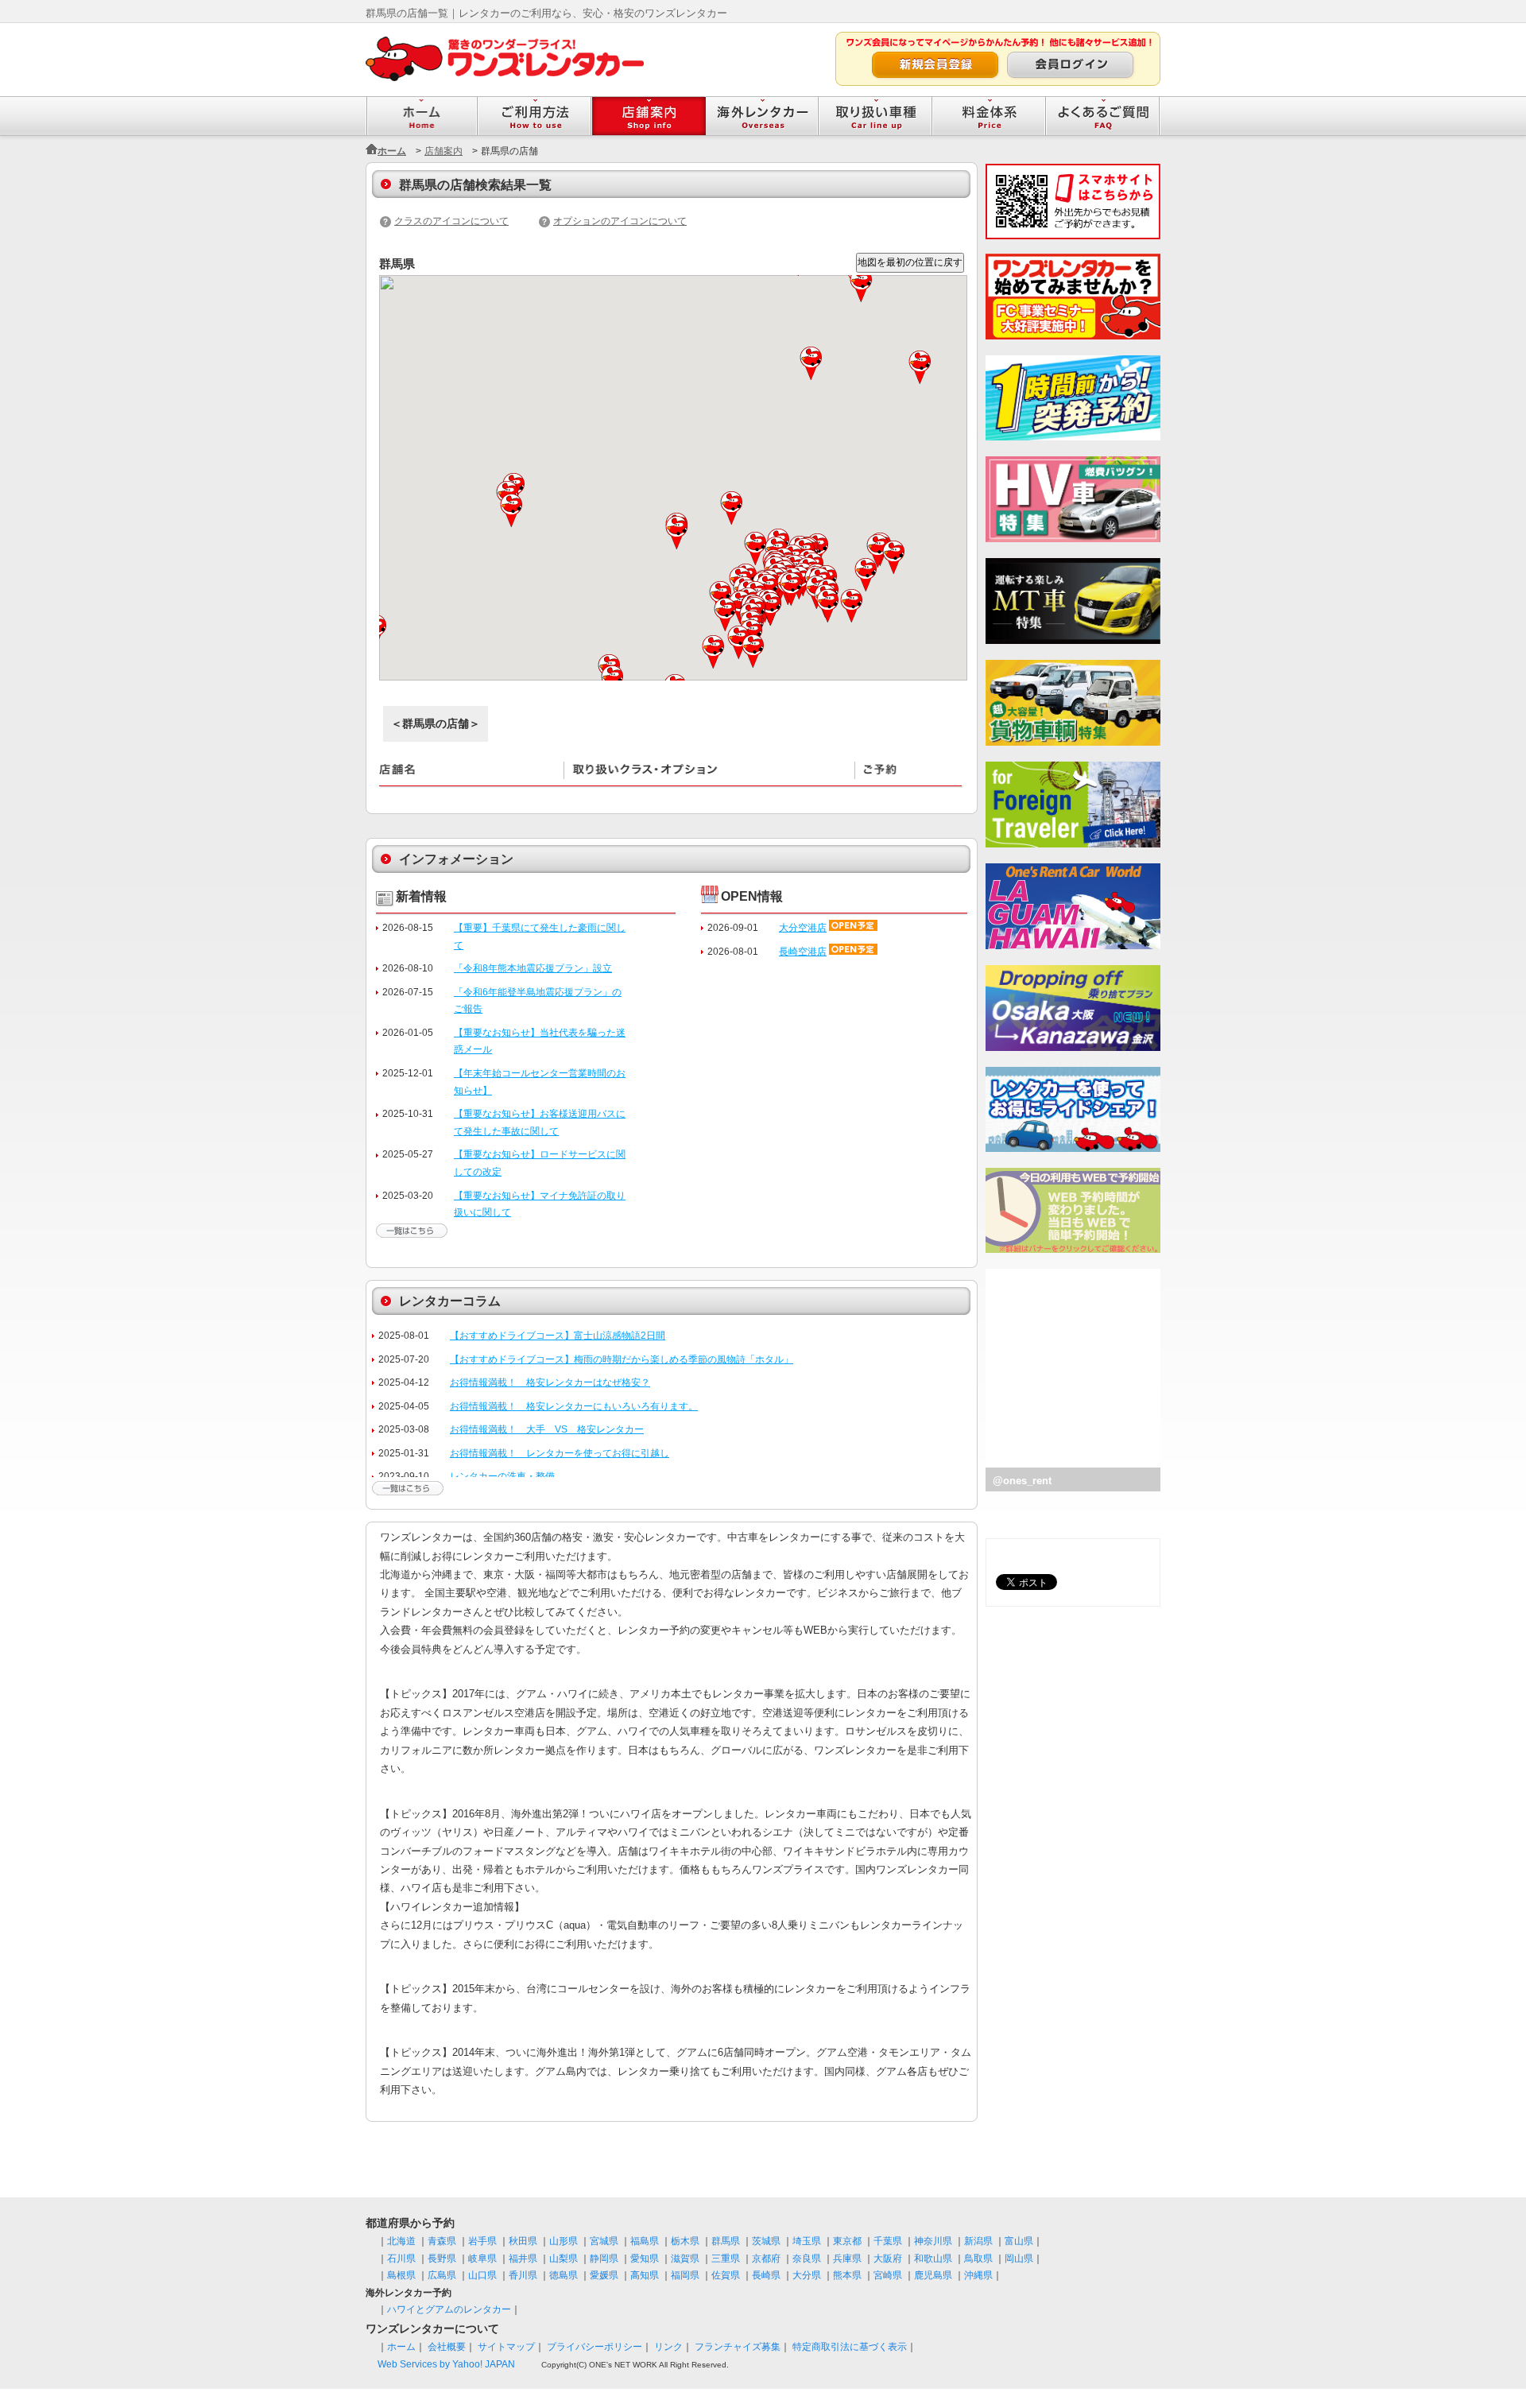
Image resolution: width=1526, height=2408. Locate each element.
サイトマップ (506, 2347)
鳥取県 (978, 2259)
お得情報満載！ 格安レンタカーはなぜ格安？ (550, 1382)
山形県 (564, 2241)
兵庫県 (847, 2259)
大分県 (807, 2275)
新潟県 (978, 2241)
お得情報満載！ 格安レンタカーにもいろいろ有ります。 (574, 1406)
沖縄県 (978, 2275)
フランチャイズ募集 (738, 2347)
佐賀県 (726, 2275)
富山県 (1019, 2241)
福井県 (523, 2259)
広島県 (442, 2275)
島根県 (401, 2275)
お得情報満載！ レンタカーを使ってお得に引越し (560, 1453)
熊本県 (847, 2275)
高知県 (645, 2275)
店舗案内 (443, 151)
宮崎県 (888, 2275)
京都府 (766, 2259)
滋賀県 (685, 2259)
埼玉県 (807, 2241)
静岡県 (604, 2259)
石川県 (401, 2259)
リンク (668, 2347)
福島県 (645, 2241)
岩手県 (482, 2241)
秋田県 (523, 2241)
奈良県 (807, 2259)
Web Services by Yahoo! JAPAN (446, 2364)
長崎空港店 (803, 952)
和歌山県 (933, 2259)
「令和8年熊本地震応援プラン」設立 (533, 968)
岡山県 (1019, 2259)
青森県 (442, 2241)
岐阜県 (482, 2259)
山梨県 (564, 2259)
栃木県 (685, 2241)
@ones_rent (1022, 1481)
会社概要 (447, 2347)
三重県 (726, 2259)
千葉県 (888, 2241)
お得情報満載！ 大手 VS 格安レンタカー (547, 1429)
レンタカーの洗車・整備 (502, 1476)
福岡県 (685, 2275)
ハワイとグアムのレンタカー (449, 2309)
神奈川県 (933, 2241)
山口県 (482, 2275)
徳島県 (564, 2275)
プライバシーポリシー (595, 2347)
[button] (512, 510)
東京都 (847, 2241)
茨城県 (766, 2241)
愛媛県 (604, 2275)
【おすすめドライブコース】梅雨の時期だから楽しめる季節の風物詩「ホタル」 (622, 1359)
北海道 (401, 2241)
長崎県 (766, 2275)
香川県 (523, 2275)
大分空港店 (803, 928)
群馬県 (726, 2241)
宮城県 (604, 2241)
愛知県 (645, 2259)
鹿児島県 (933, 2275)
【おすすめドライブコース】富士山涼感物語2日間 (558, 1336)
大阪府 (888, 2259)
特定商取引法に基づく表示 (850, 2347)
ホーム (392, 151)
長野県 (442, 2259)
